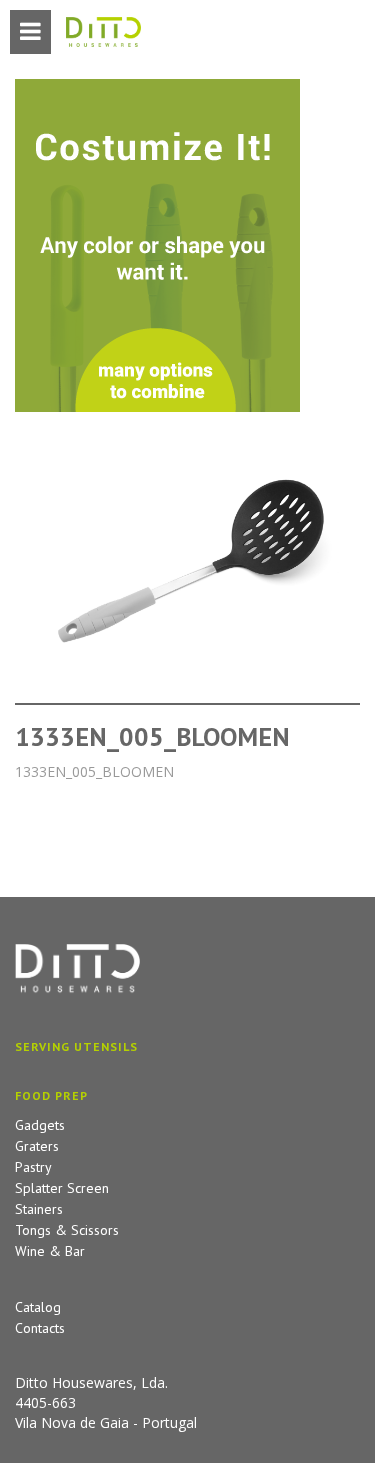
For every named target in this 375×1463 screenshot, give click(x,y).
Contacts (40, 1328)
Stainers (39, 1209)
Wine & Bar (50, 1251)
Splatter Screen (62, 1188)
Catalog (38, 1307)
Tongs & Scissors (67, 1230)
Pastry (33, 1167)
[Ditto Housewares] (103, 33)
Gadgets (40, 1125)
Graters (37, 1146)
